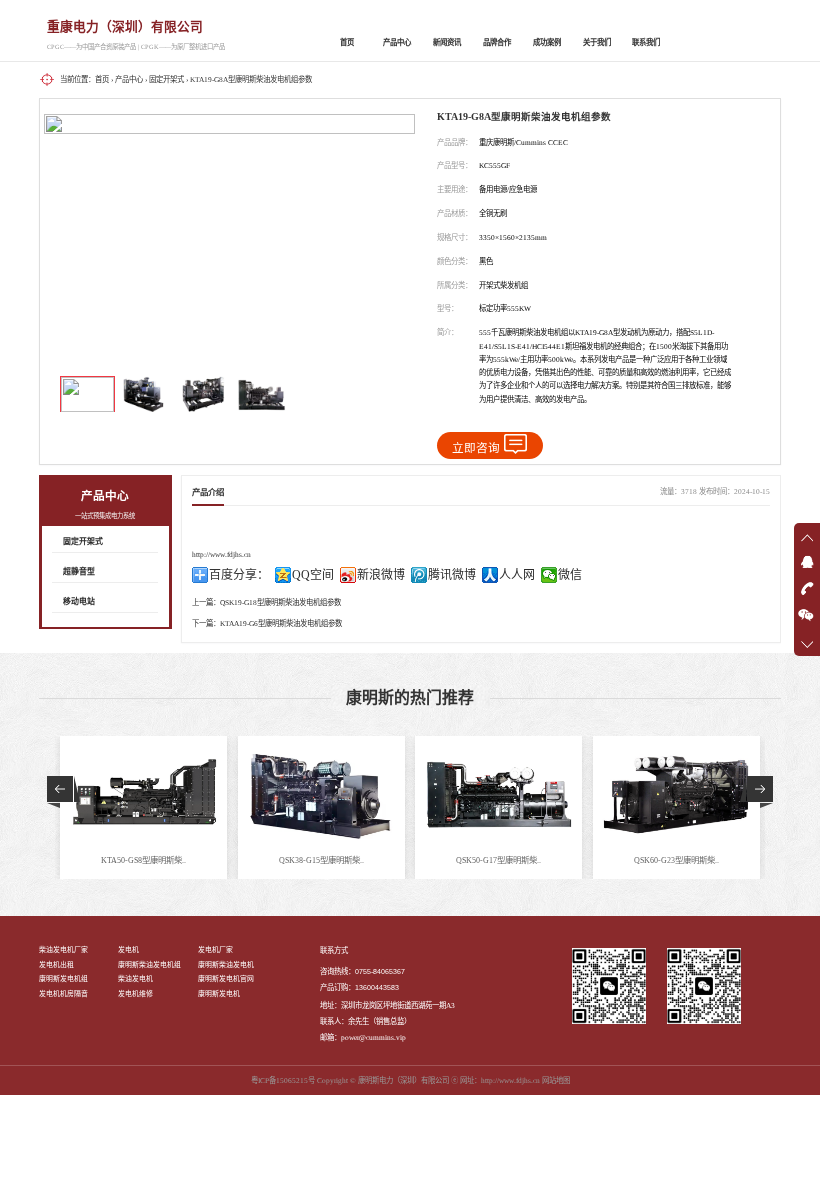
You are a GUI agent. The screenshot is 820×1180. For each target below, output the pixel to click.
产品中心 (397, 42)
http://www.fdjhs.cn (221, 554)
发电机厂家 (215, 949)
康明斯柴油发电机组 (149, 964)
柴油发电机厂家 (63, 949)
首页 (347, 42)
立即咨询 (476, 448)
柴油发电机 (135, 978)
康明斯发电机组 (63, 978)
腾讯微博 (452, 575)
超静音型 (79, 571)
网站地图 (556, 1080)
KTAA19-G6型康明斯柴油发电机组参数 (281, 623)
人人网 (517, 575)
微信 (570, 575)
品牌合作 (497, 42)
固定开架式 (166, 79)
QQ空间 (313, 575)
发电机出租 (56, 964)
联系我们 (646, 42)
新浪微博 (381, 575)
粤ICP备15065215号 (283, 1080)
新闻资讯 (447, 42)
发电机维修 (135, 993)
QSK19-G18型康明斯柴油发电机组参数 (280, 602)
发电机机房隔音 (63, 993)
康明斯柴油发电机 (226, 964)
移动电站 (79, 601)
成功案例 (547, 42)
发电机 (128, 949)
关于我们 (597, 42)
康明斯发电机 (219, 993)
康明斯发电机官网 (226, 978)
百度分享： (239, 575)
